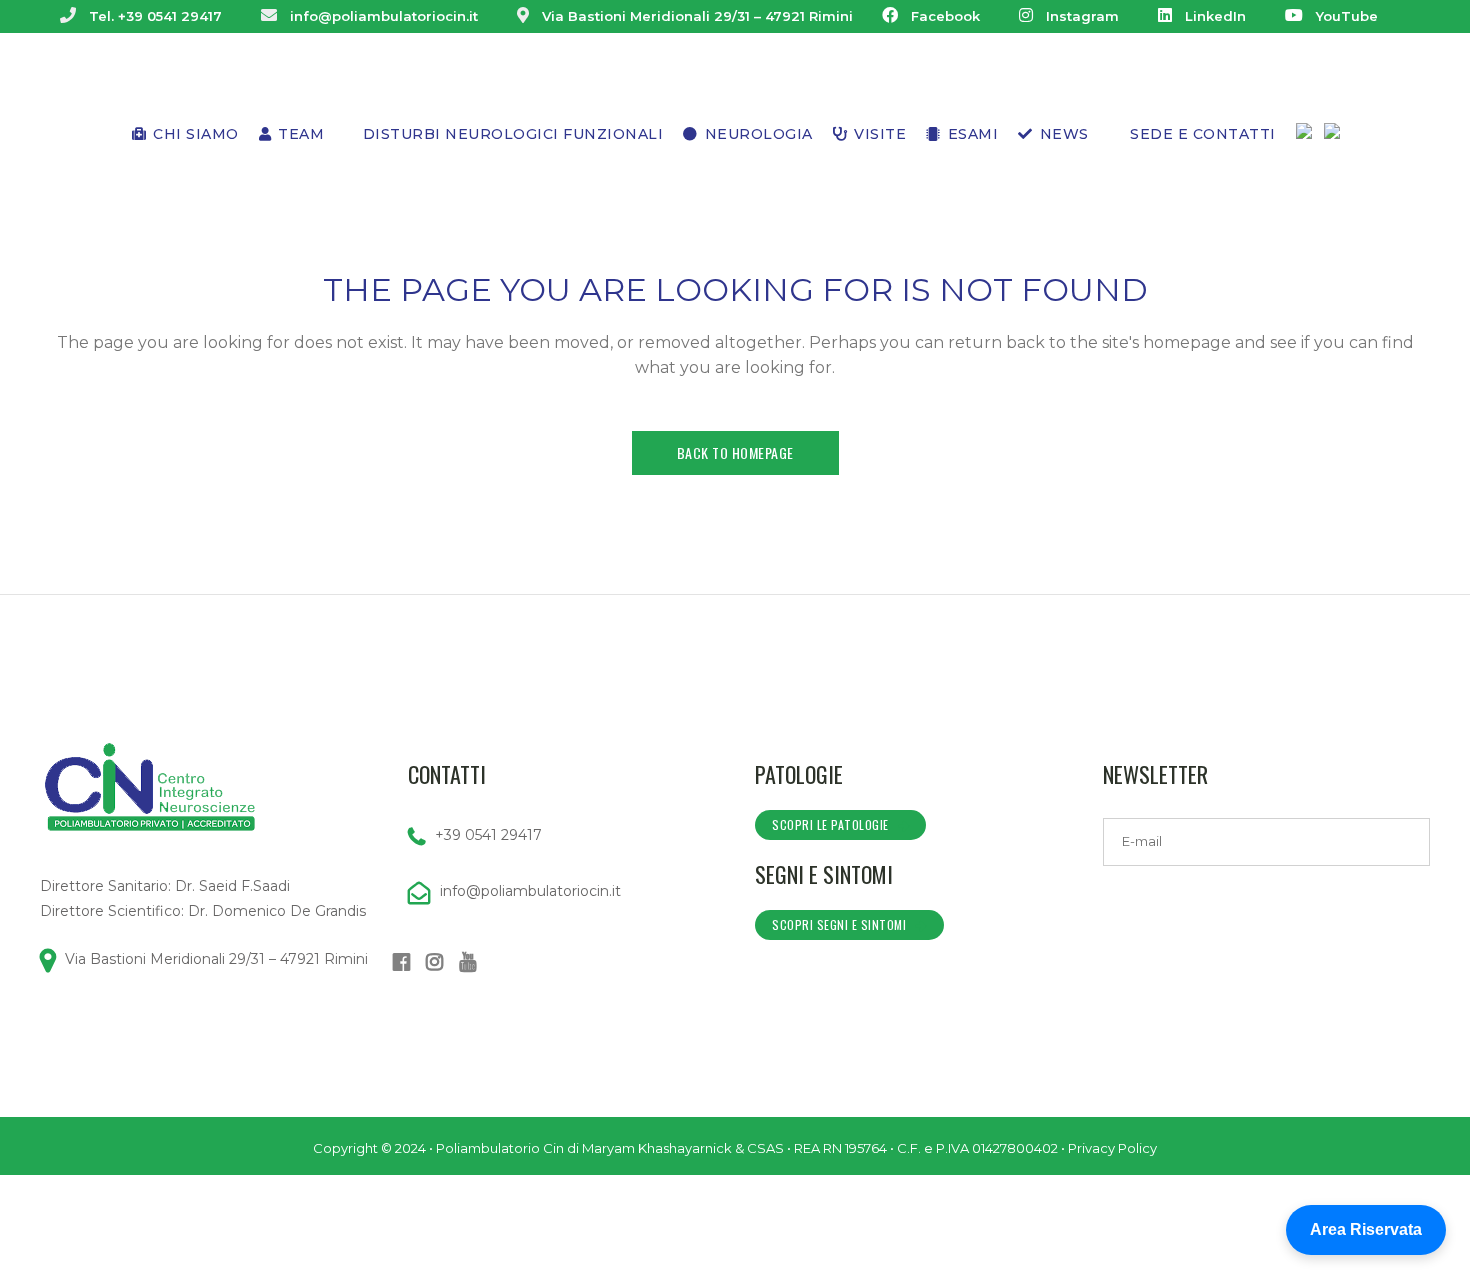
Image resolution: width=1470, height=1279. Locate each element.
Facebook (945, 16)
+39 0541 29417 (488, 835)
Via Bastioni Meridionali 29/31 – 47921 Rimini (697, 16)
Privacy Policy (1112, 1148)
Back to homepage (735, 452)
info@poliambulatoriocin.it (384, 16)
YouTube (1347, 16)
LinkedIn (1215, 16)
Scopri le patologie (830, 824)
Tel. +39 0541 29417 (155, 16)
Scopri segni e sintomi (839, 924)
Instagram (1082, 16)
